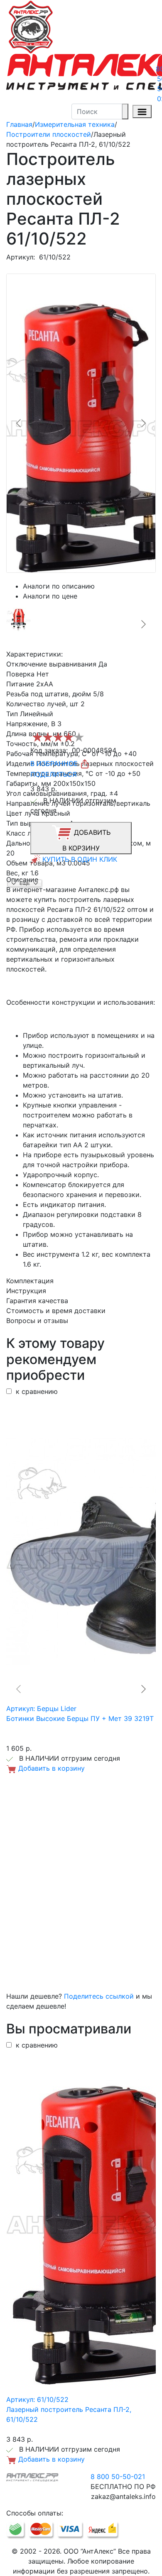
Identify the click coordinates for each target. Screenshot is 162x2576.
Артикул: (21, 257)
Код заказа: (49, 750)
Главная (19, 124)
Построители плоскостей (49, 134)
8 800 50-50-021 (118, 2477)
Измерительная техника (75, 124)
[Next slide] (143, 423)
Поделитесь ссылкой (99, 1996)
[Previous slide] (19, 423)
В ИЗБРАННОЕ (55, 763)
